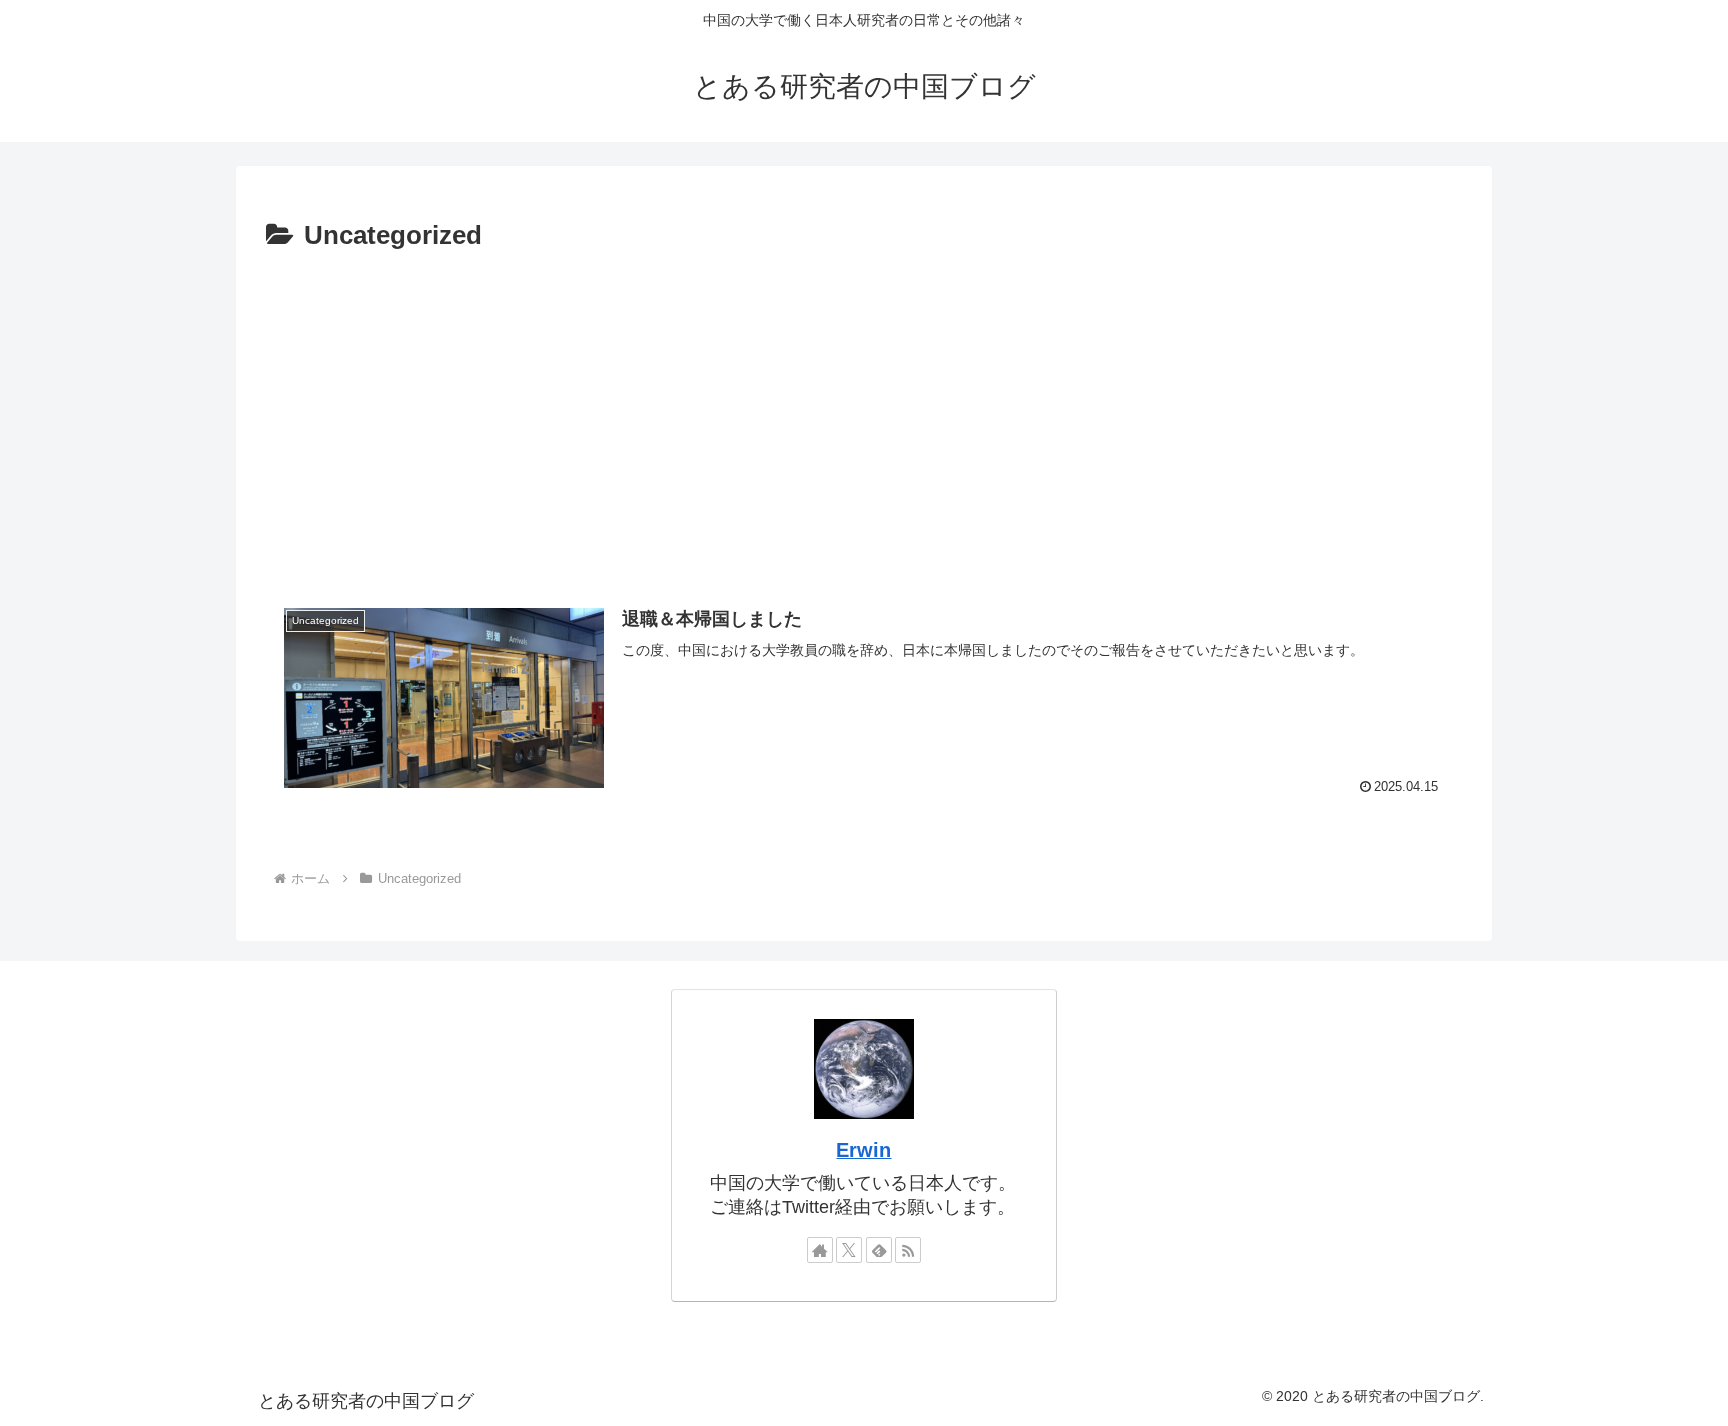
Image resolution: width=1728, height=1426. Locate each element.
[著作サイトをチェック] (820, 1250)
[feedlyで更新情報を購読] (879, 1250)
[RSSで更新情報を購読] (908, 1250)
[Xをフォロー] (849, 1250)
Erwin (863, 1150)
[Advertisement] (864, 419)
